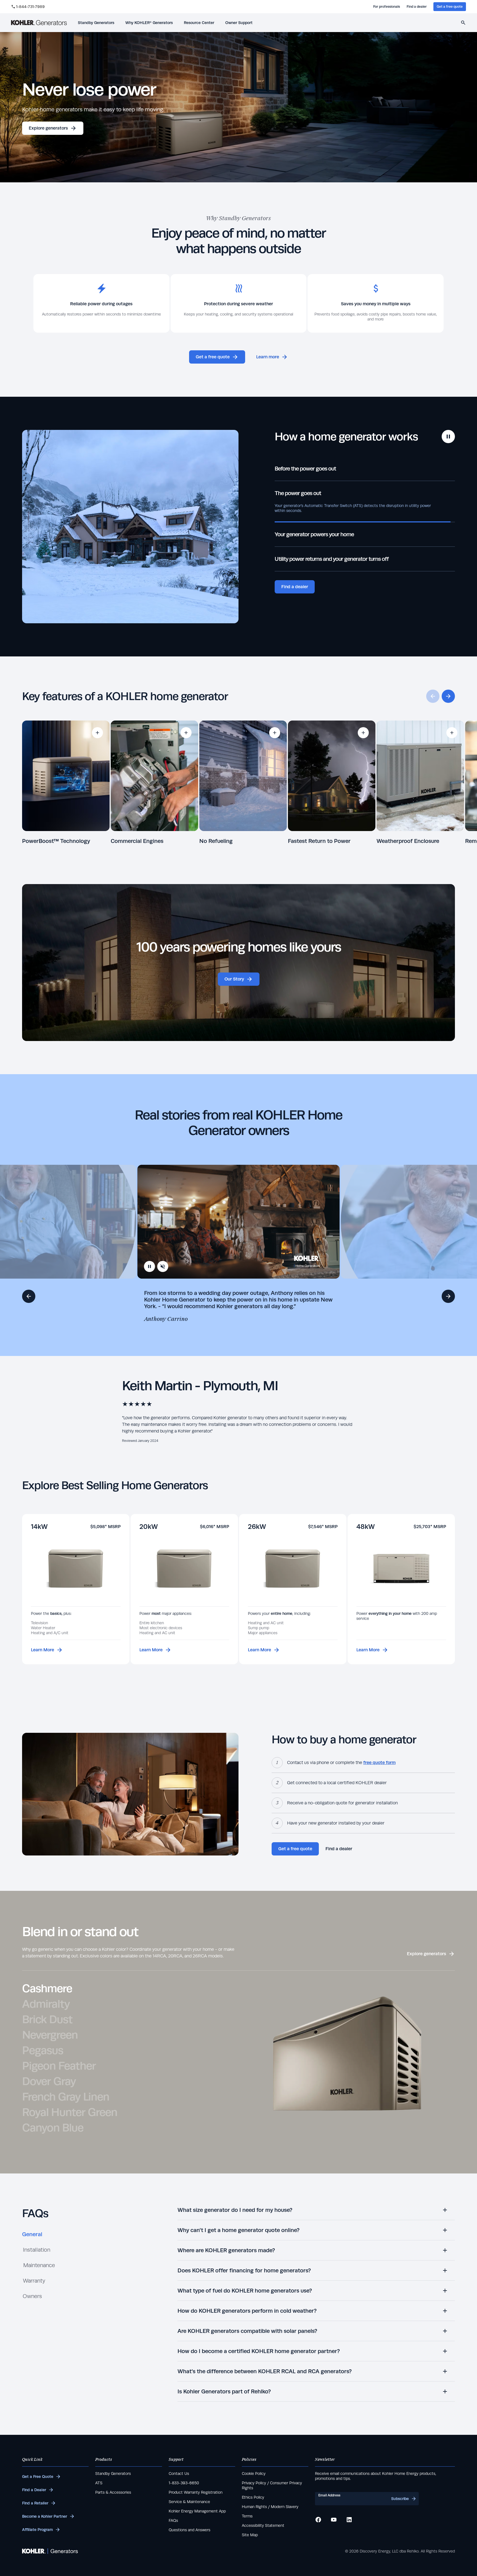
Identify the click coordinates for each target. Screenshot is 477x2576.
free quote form (379, 1763)
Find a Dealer (34, 2490)
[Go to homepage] (39, 23)
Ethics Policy (253, 2497)
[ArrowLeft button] (29, 1296)
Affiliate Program (37, 2530)
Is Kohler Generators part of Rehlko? (224, 2391)
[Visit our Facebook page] (318, 2520)
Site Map (250, 2535)
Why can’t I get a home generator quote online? (239, 2230)
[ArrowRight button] (448, 1296)
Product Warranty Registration (196, 2492)
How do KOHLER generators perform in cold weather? (247, 2311)
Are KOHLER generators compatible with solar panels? (247, 2331)
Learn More (43, 1650)
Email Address (329, 2495)
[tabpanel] (316, 2304)
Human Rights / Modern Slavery (270, 2507)
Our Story (234, 979)
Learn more (268, 357)
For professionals (387, 7)
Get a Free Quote (38, 2477)
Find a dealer (417, 7)
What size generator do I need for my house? (235, 2210)
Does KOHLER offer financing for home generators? (244, 2270)
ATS (99, 2483)
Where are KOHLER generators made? (226, 2250)
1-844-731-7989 (30, 7)
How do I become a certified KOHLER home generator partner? (259, 2351)
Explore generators (48, 128)
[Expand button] (97, 733)
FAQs (173, 2520)
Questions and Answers (190, 2530)
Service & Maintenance (189, 2502)
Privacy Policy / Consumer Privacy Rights (272, 2485)
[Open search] (463, 23)
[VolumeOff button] (163, 1266)
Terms (247, 2516)
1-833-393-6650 (184, 2483)
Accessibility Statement (263, 2525)
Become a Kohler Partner (45, 2516)
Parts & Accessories (113, 2492)
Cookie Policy (254, 2474)
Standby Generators (113, 2474)
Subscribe (400, 2499)
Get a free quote (450, 7)
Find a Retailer (35, 2503)
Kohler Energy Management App (197, 2511)
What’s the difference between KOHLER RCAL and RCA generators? (265, 2371)
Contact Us (179, 2474)
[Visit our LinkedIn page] (349, 2520)
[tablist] (39, 2267)
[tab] (32, 2236)
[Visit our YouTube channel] (334, 2520)
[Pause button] (448, 437)
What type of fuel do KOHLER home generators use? (245, 2290)
